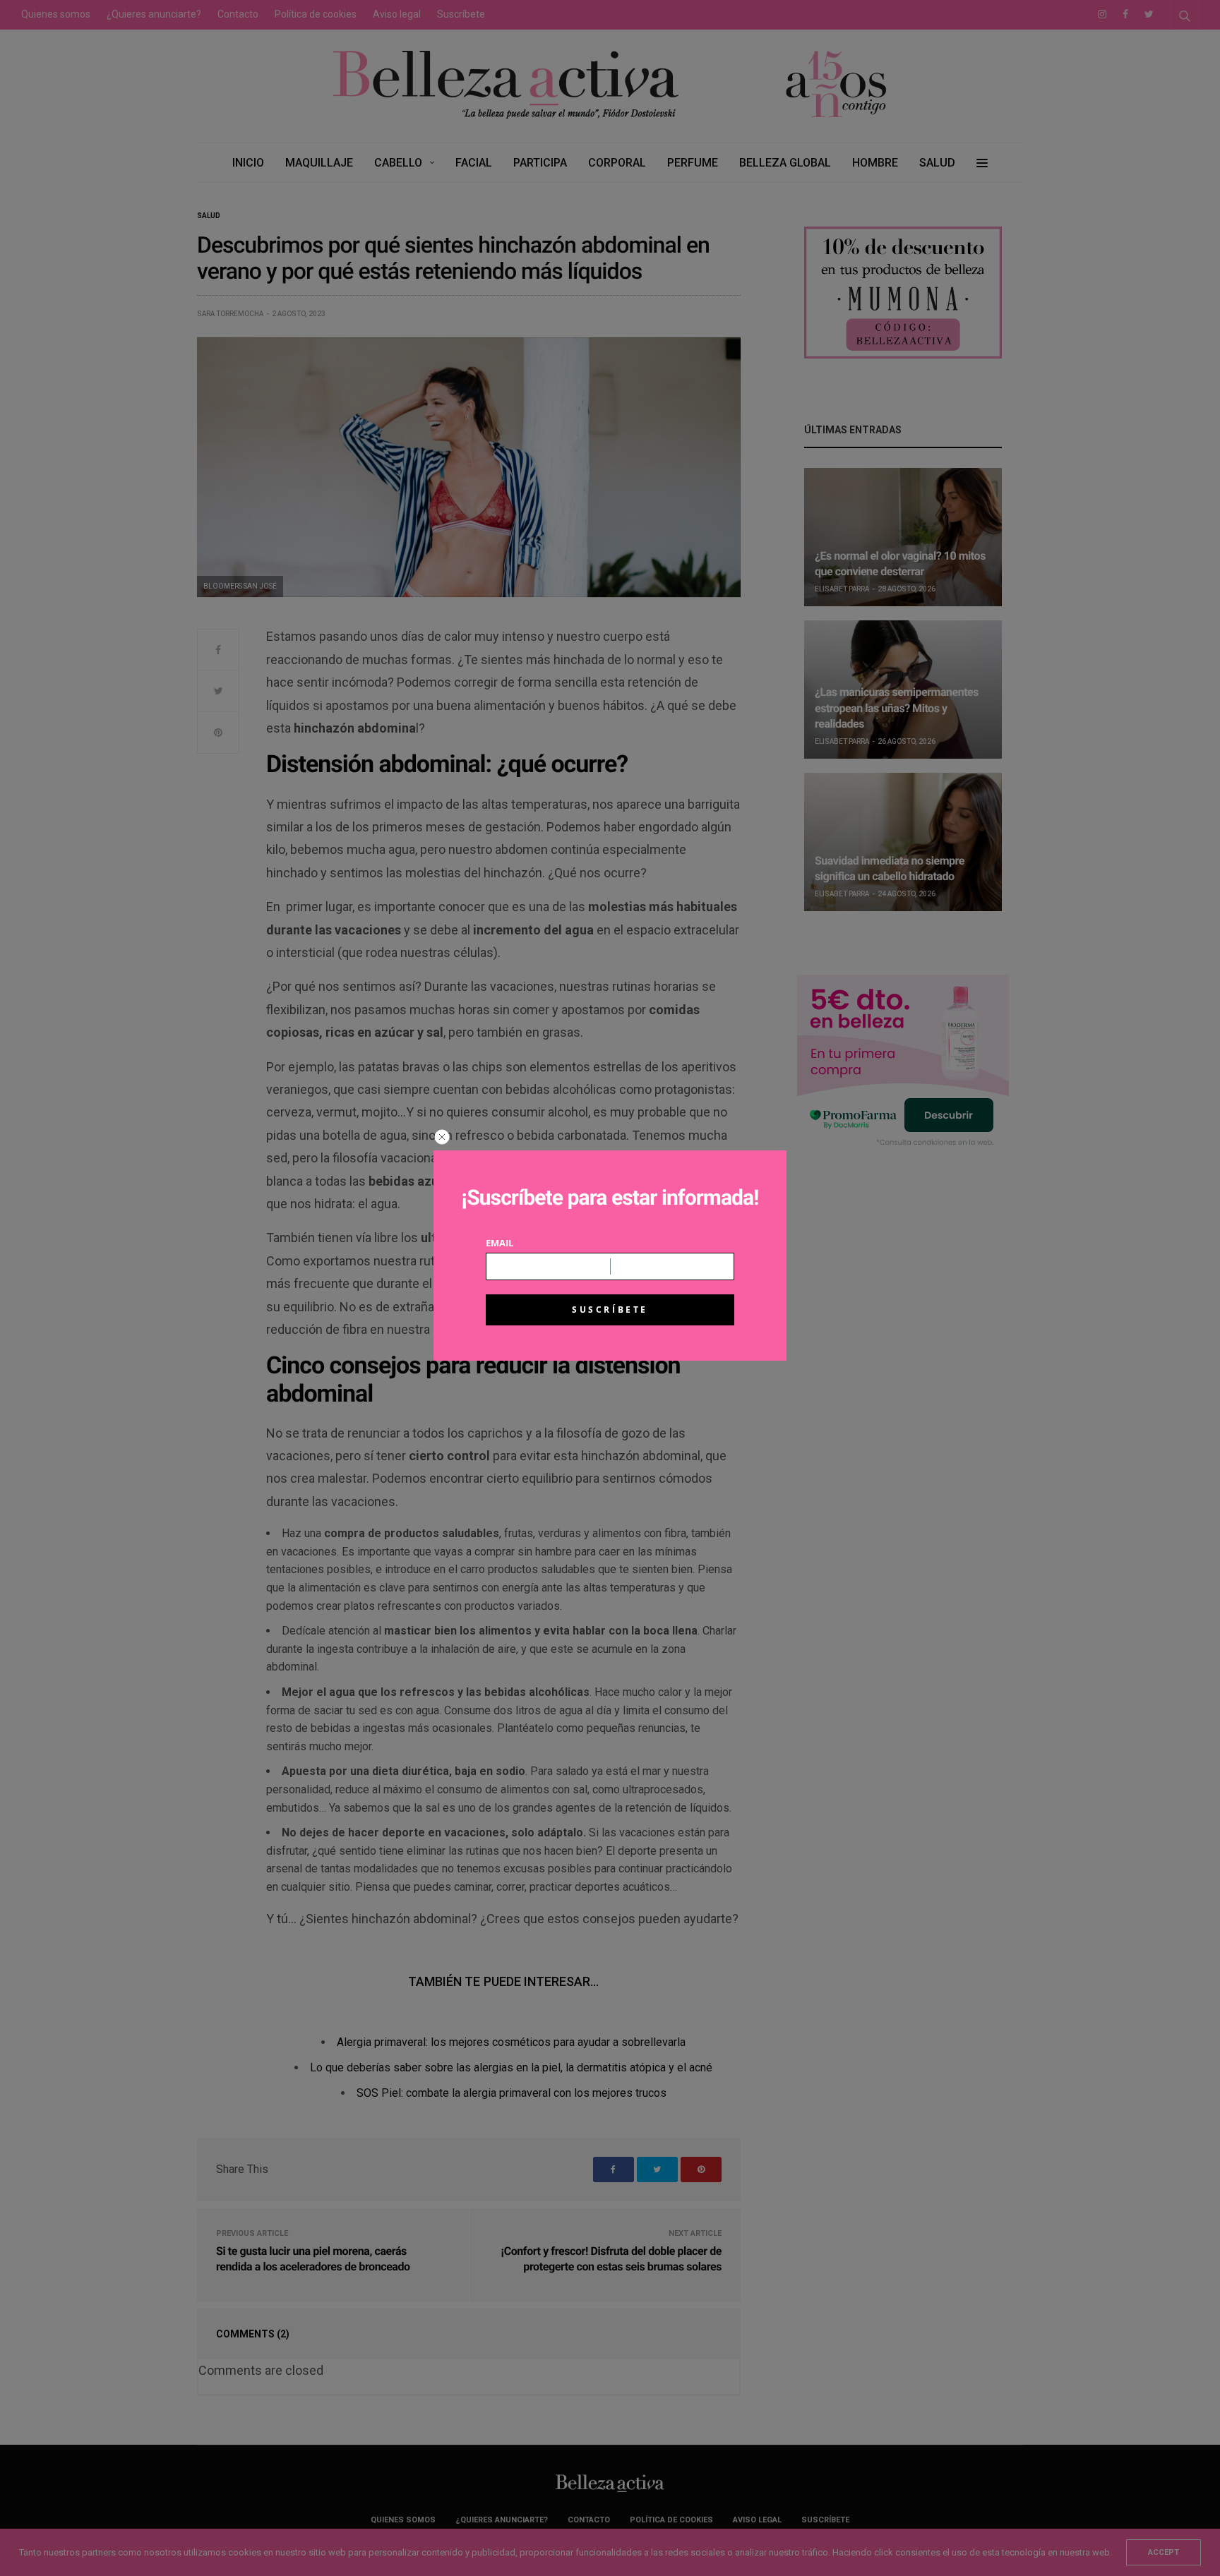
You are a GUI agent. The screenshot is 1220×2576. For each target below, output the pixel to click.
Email (500, 1243)
